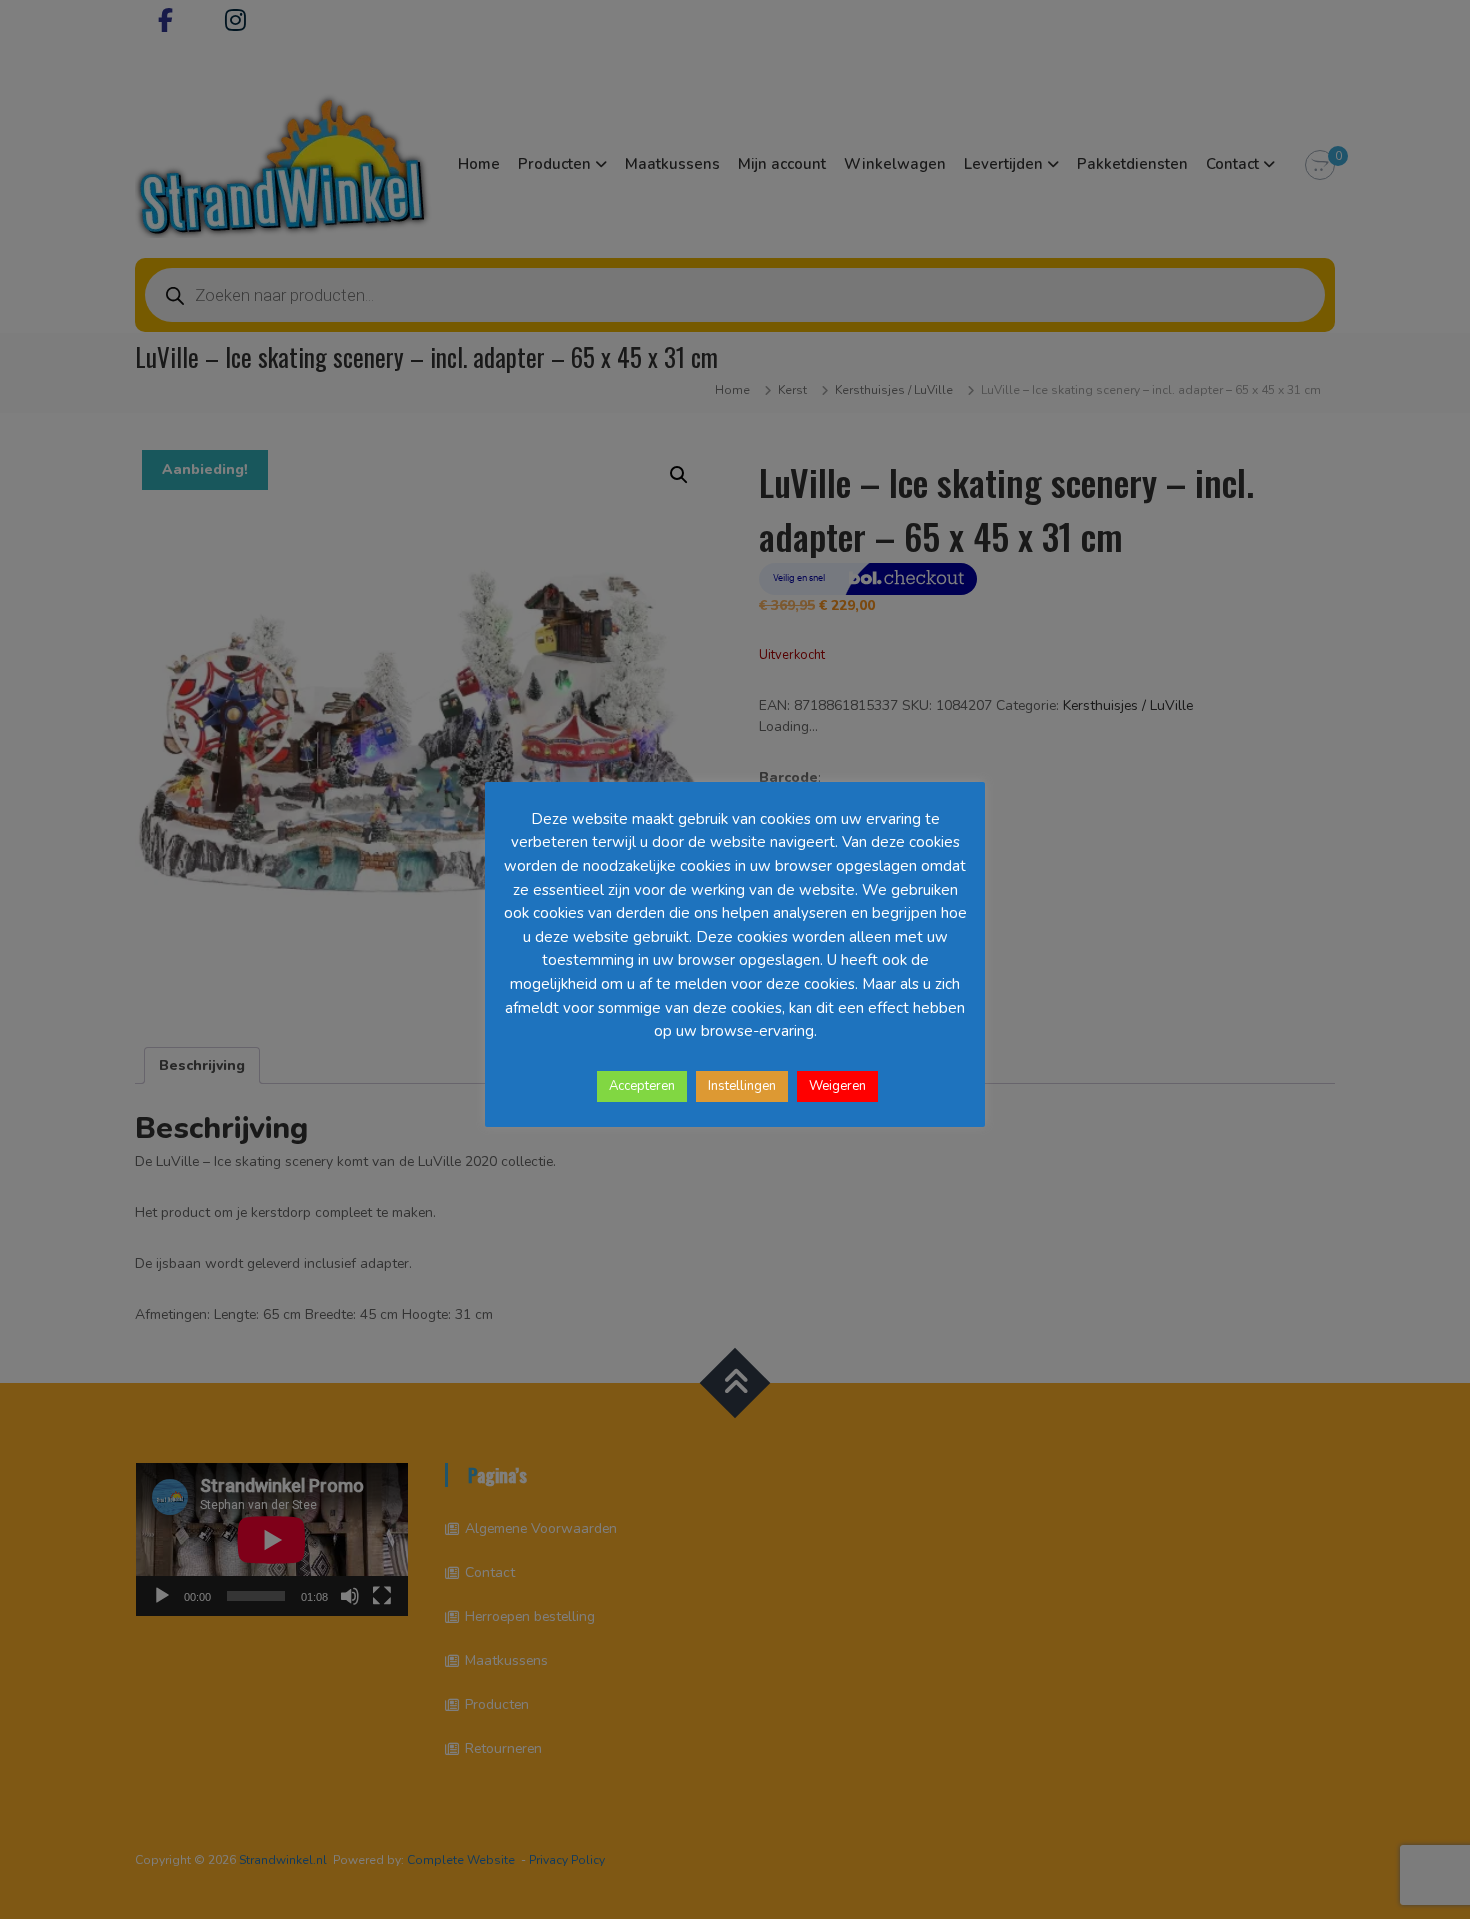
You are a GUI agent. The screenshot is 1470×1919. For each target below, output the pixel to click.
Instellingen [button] (742, 1086)
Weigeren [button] (837, 1086)
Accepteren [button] (642, 1086)
